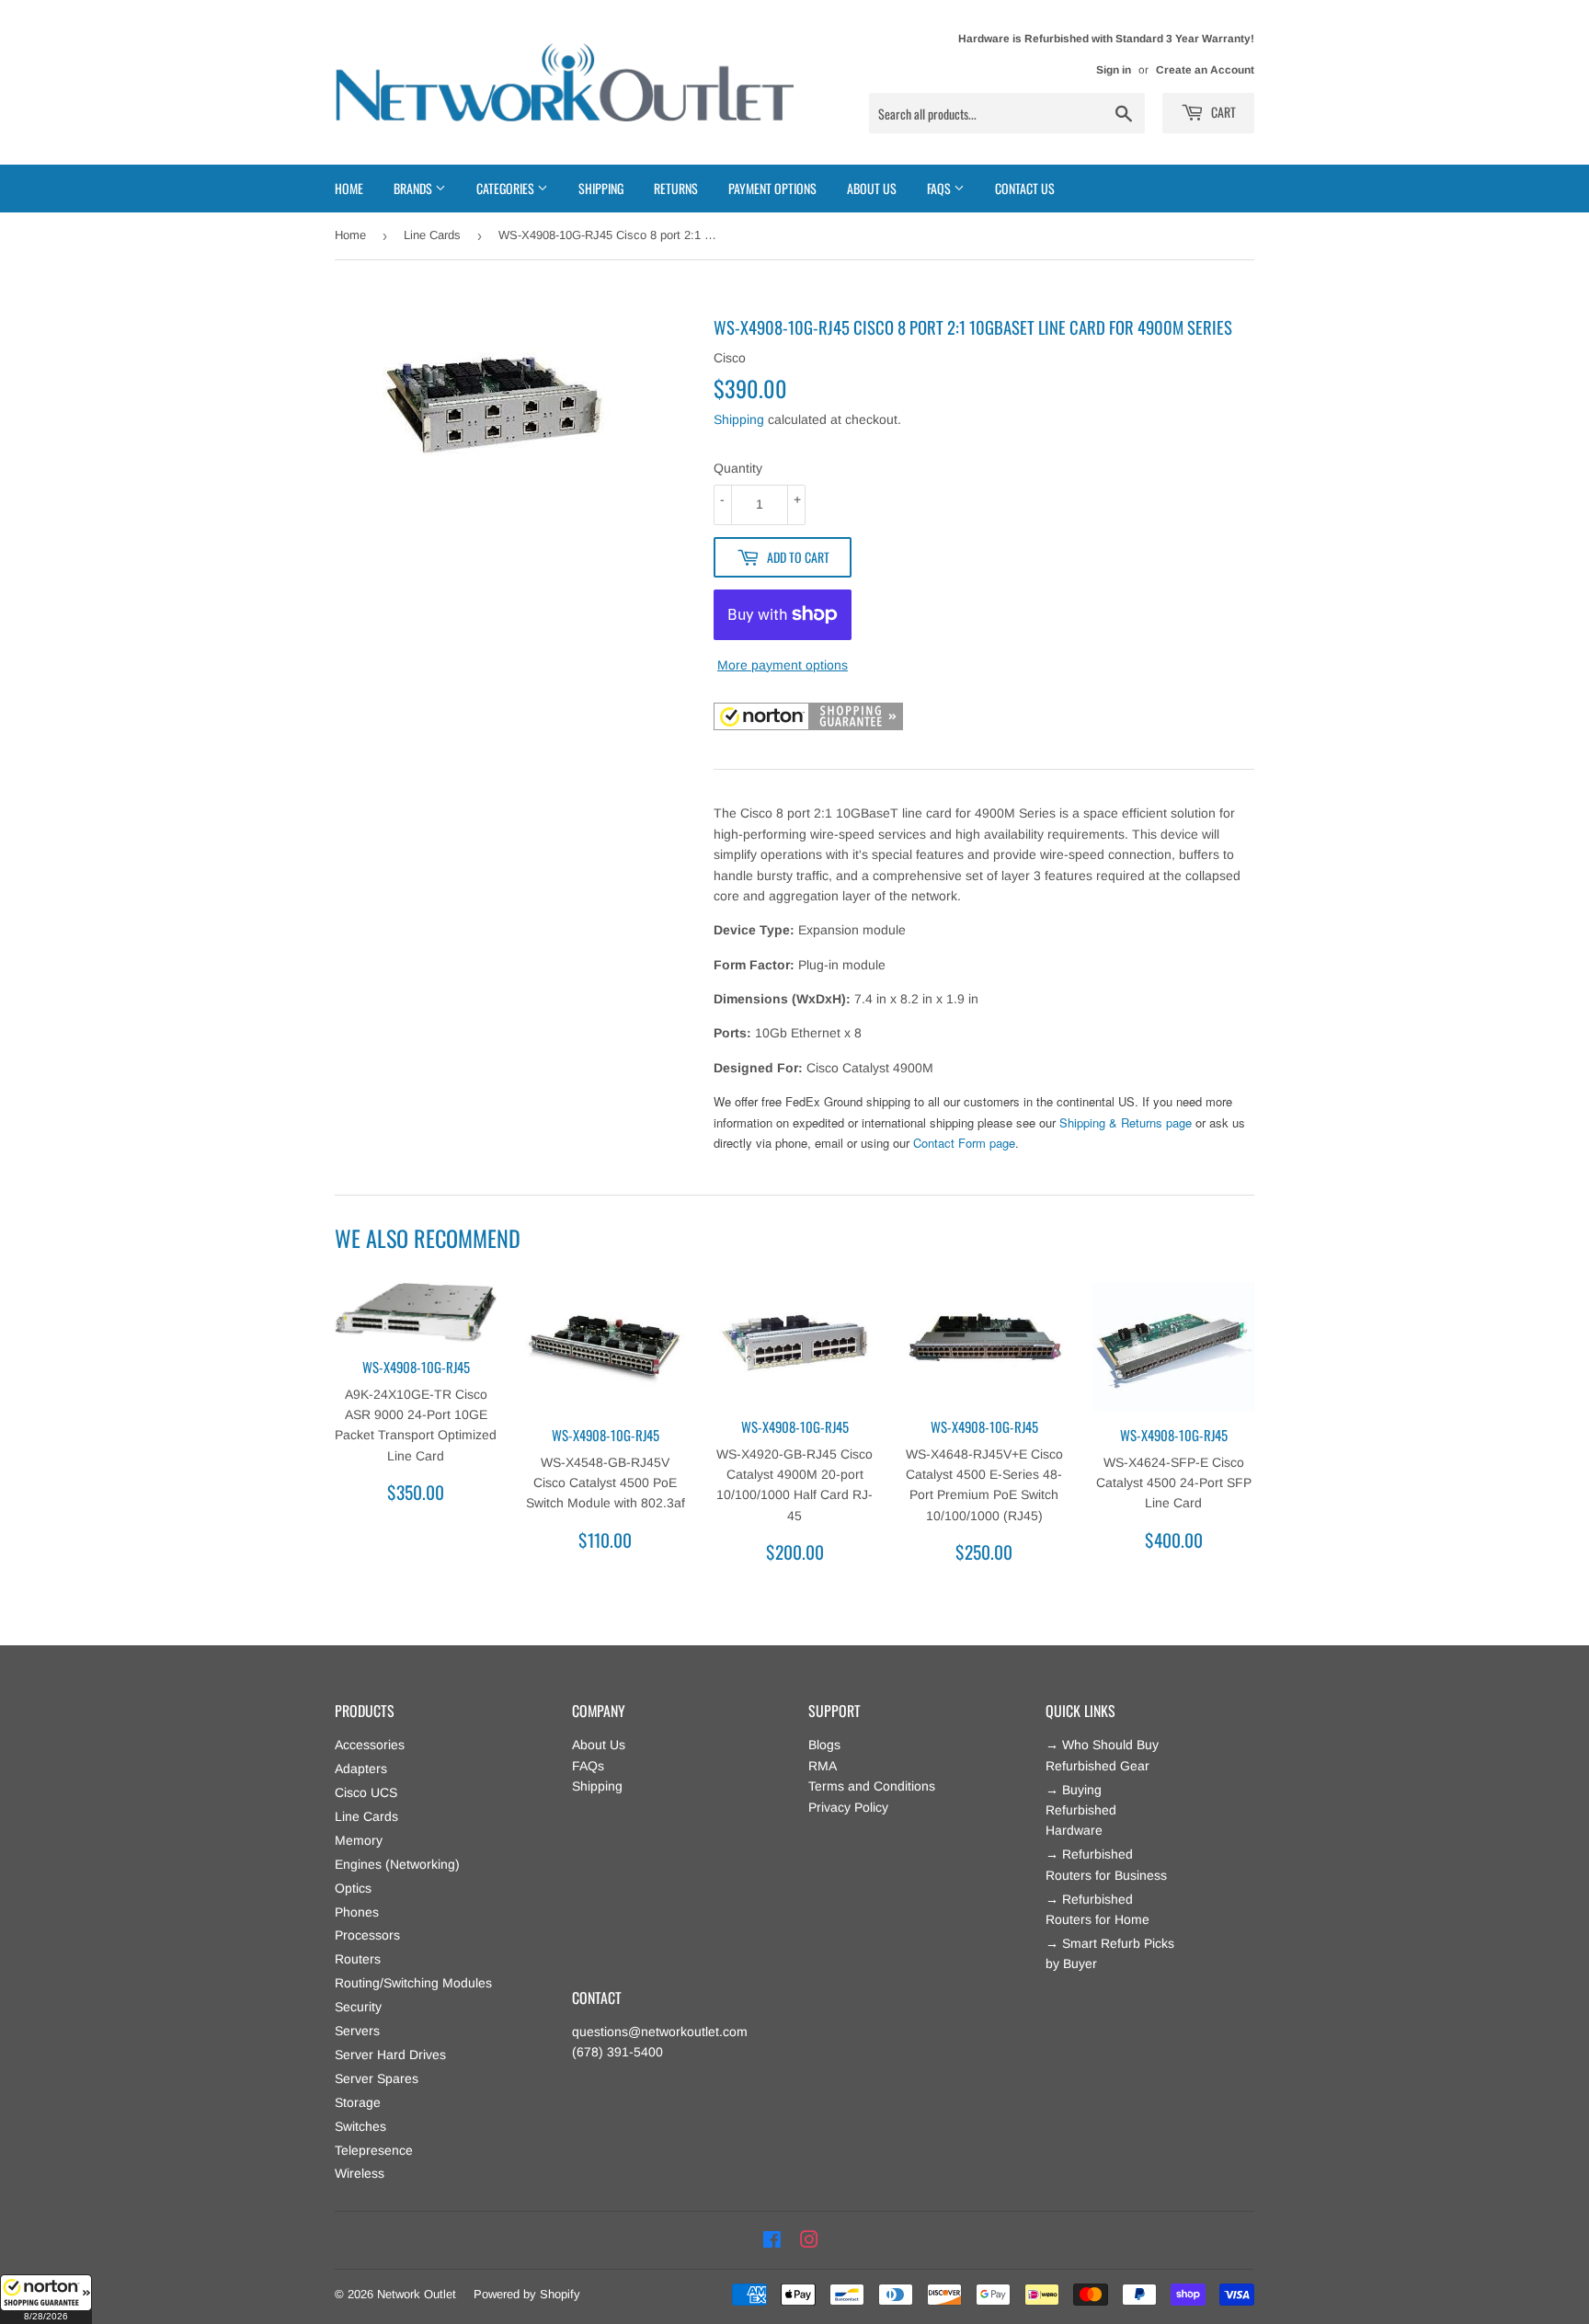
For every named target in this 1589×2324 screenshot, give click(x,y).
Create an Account (1205, 70)
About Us (872, 188)
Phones (357, 1912)
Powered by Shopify (527, 2294)
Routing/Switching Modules (413, 1983)
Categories (507, 188)
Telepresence (374, 2150)
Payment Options (772, 188)
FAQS (940, 188)
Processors (367, 1935)
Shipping (601, 188)
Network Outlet (417, 2294)
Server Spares (377, 2078)
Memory (359, 1840)
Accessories (370, 1745)
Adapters (361, 1769)
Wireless (360, 2173)
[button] (46, 2299)
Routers (358, 1959)
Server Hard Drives (390, 2055)
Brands (414, 188)
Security (358, 2007)
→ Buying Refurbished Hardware (1081, 1810)
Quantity (738, 468)
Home (349, 188)
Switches (360, 2126)
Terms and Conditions (872, 1786)
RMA (823, 1766)
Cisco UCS (366, 1792)
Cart (1222, 112)
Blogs (824, 1745)
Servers (357, 2031)
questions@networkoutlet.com (660, 2032)
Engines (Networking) (397, 1864)
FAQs (588, 1766)
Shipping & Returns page (1126, 1122)
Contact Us (1025, 188)
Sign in (1114, 70)
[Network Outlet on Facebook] (772, 2240)
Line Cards (432, 235)
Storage (358, 2102)
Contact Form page (964, 1143)
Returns (676, 188)
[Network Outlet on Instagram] (809, 2240)
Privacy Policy (848, 1807)
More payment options (783, 665)
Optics (353, 1888)
